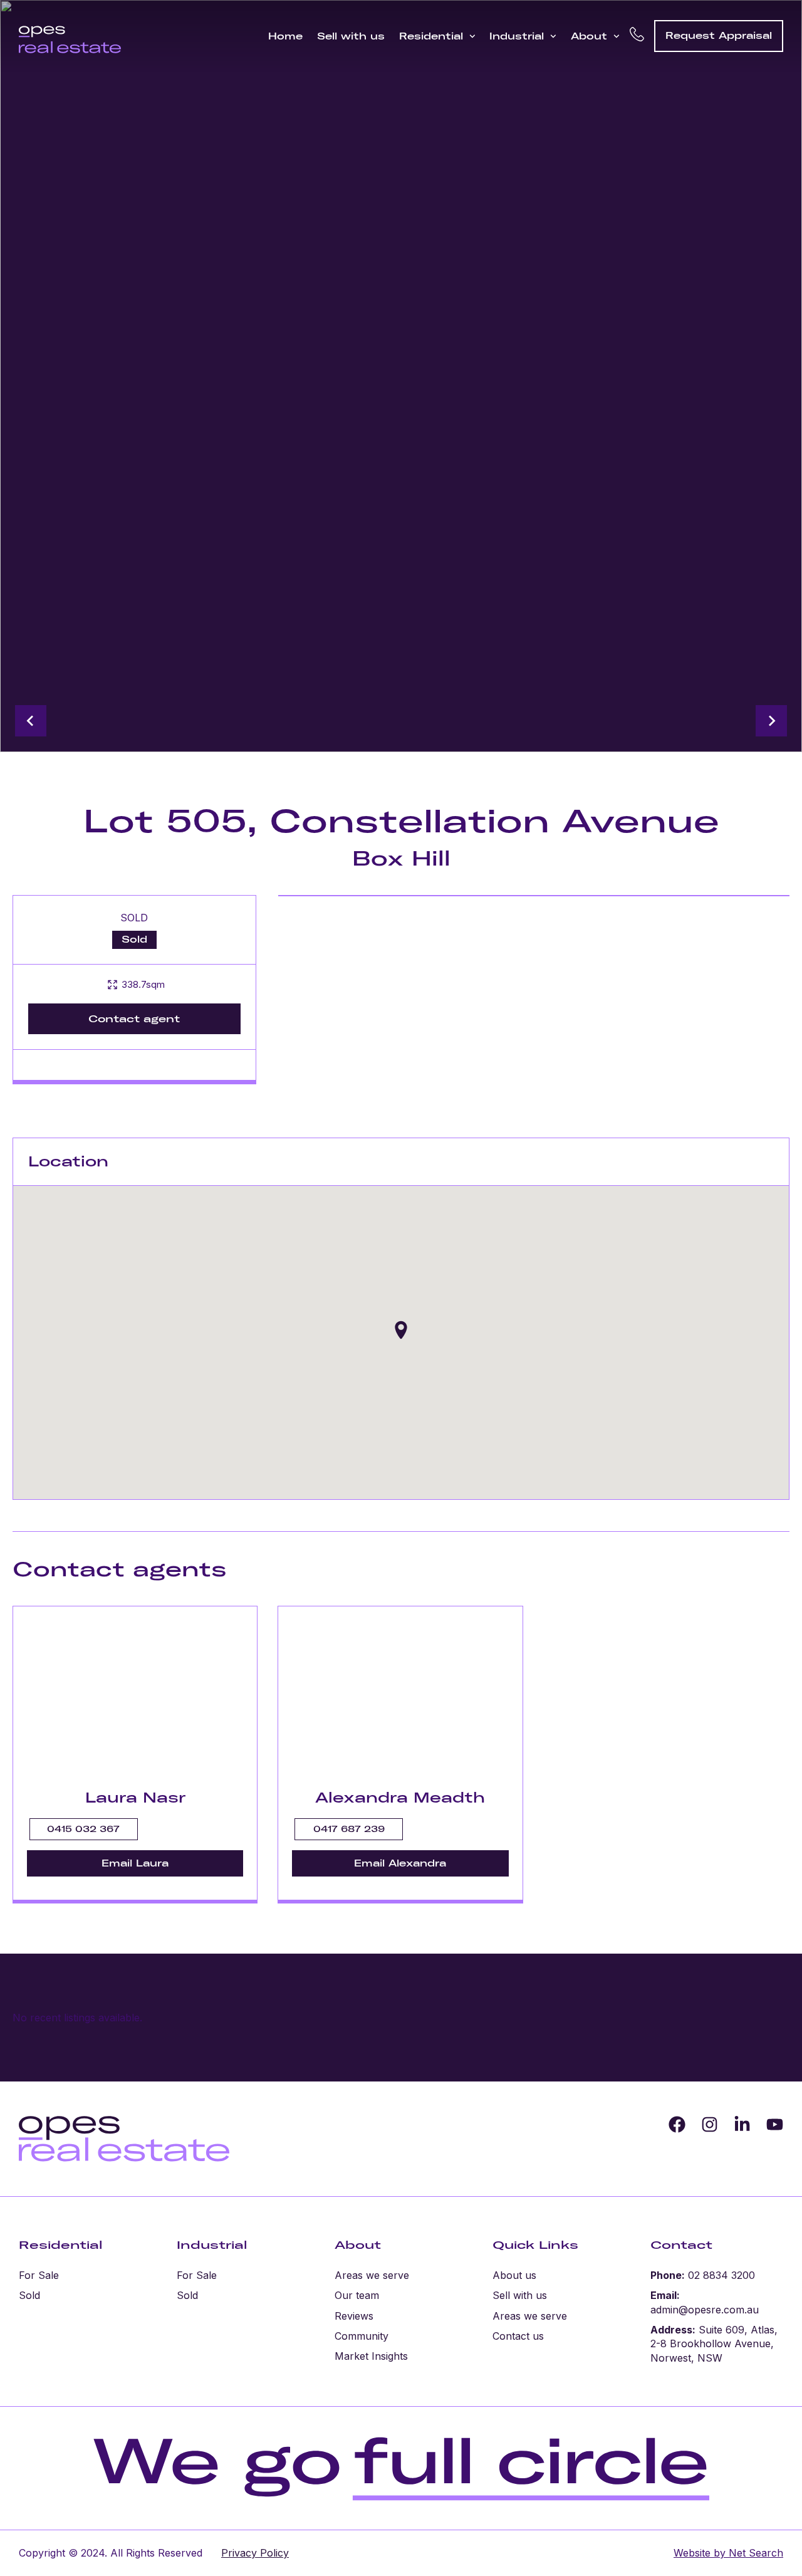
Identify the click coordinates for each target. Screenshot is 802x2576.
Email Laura (135, 1863)
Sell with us (351, 36)
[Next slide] (771, 721)
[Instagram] (710, 2124)
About (589, 36)
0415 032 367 (83, 1829)
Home (285, 36)
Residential (431, 36)
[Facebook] (677, 2124)
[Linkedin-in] (742, 2124)
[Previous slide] (31, 721)
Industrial (517, 36)
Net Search (754, 2553)
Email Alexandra (400, 1863)
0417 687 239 (349, 1829)
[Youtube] (775, 2124)
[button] (401, 1330)
